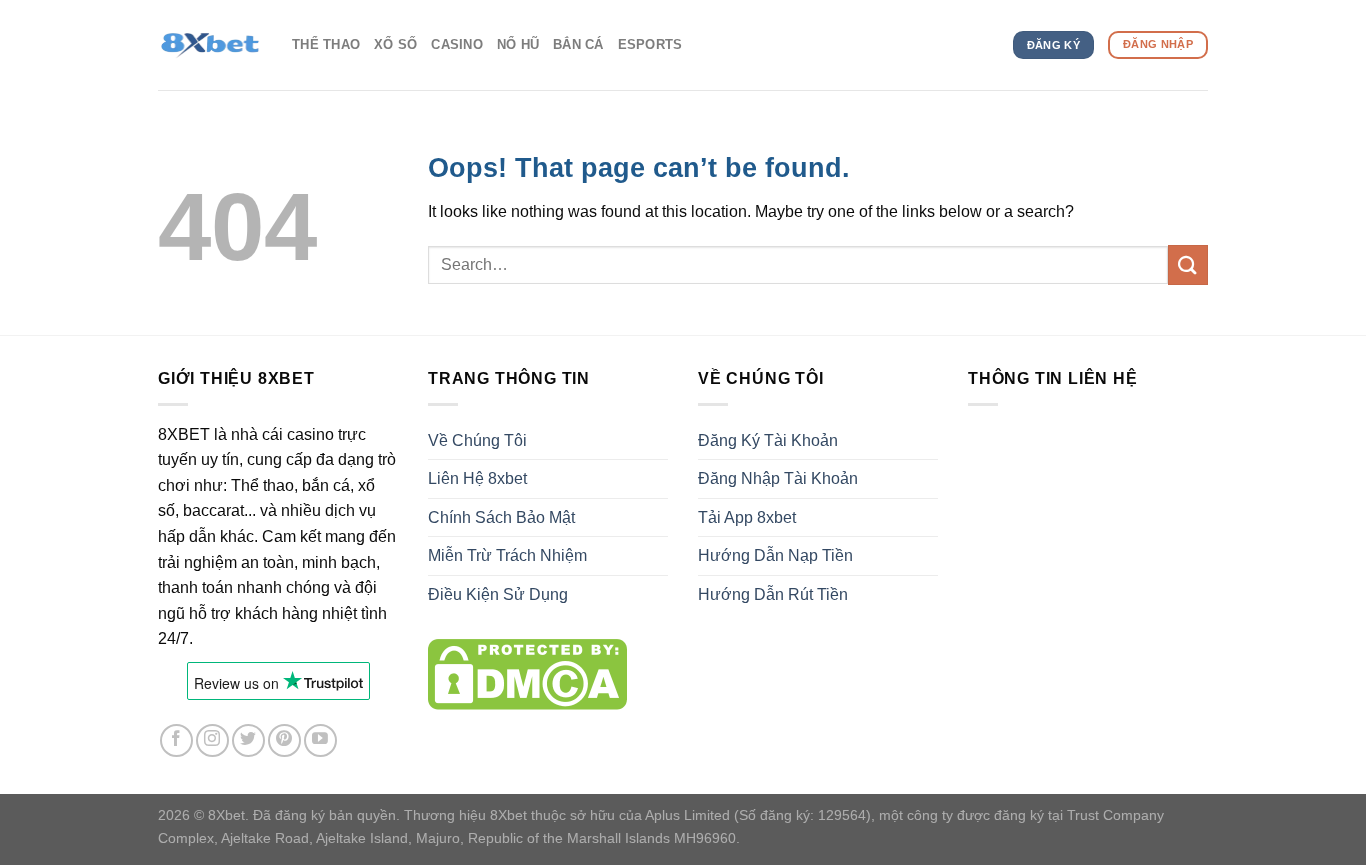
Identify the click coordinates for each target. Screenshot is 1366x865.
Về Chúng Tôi (477, 440)
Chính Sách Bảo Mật (501, 517)
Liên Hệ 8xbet (477, 478)
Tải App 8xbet (747, 517)
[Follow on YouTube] (320, 740)
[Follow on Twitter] (248, 740)
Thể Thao (326, 44)
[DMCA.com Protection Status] (527, 673)
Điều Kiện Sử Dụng (498, 594)
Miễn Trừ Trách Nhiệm (507, 555)
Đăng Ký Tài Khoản (768, 440)
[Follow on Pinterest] (284, 740)
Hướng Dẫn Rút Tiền (773, 594)
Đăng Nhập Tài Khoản (778, 478)
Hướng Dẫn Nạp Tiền (775, 555)
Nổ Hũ (518, 44)
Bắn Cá (578, 44)
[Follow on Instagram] (212, 740)
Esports (650, 44)
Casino (457, 44)
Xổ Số (395, 44)
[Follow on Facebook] (176, 740)
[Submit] (1188, 264)
